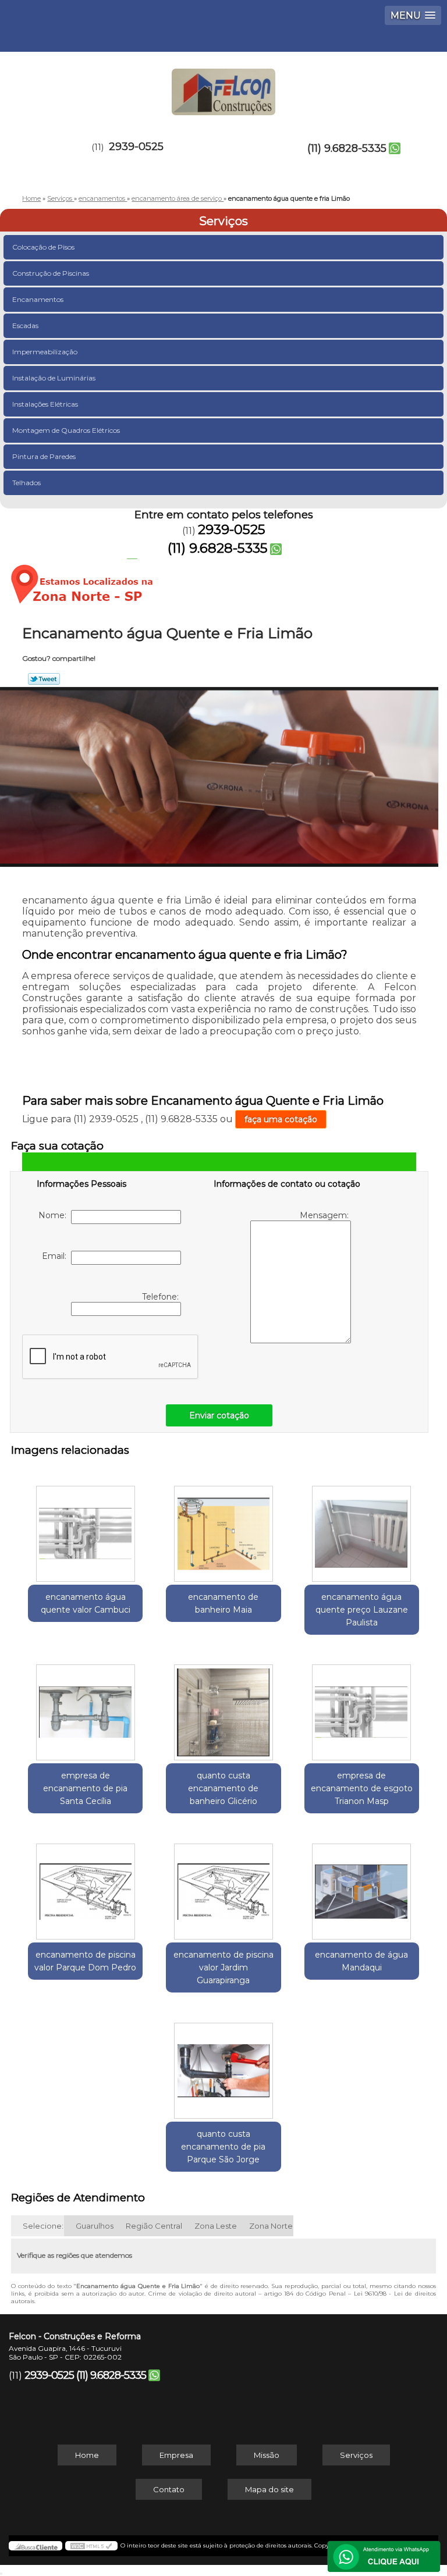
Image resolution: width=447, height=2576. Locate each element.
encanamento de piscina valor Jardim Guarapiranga (223, 1967)
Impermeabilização (45, 352)
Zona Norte (271, 2226)
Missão (267, 2455)
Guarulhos (95, 2226)
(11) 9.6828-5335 (347, 148)
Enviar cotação (219, 1415)
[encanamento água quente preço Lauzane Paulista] (362, 1528)
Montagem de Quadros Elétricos (66, 430)
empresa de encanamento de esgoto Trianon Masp (362, 1788)
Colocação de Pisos (43, 247)
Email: (56, 1256)
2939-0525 (136, 147)
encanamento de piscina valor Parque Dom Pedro (85, 1961)
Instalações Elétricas (45, 404)
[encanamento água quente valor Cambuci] (85, 1528)
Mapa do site (269, 2489)
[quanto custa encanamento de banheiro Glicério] (223, 1707)
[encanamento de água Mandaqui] (362, 1885)
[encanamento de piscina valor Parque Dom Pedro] (85, 1885)
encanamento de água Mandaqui (361, 1961)
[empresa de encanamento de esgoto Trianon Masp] (362, 1707)
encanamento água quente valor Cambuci (86, 1603)
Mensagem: (325, 1215)
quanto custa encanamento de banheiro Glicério (223, 1788)
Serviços (223, 221)
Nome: (55, 1215)
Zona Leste (216, 2226)
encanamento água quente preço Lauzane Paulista (362, 1610)
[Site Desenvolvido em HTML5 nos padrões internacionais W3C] (91, 2546)
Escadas (25, 325)
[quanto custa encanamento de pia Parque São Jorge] (223, 2065)
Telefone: (162, 1297)
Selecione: (43, 2226)
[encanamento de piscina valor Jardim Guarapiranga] (223, 1885)
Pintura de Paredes (44, 456)
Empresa (176, 2455)
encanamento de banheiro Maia (223, 1603)
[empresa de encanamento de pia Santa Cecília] (85, 1707)
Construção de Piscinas (51, 273)
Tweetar (44, 679)
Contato (169, 2489)
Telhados (26, 483)
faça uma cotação (281, 1119)
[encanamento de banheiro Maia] (223, 1528)
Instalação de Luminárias (54, 378)
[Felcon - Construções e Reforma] (223, 87)
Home (87, 2455)
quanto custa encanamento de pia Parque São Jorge (223, 2147)
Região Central (154, 2226)
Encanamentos (38, 299)
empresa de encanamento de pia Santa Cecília (85, 1788)
